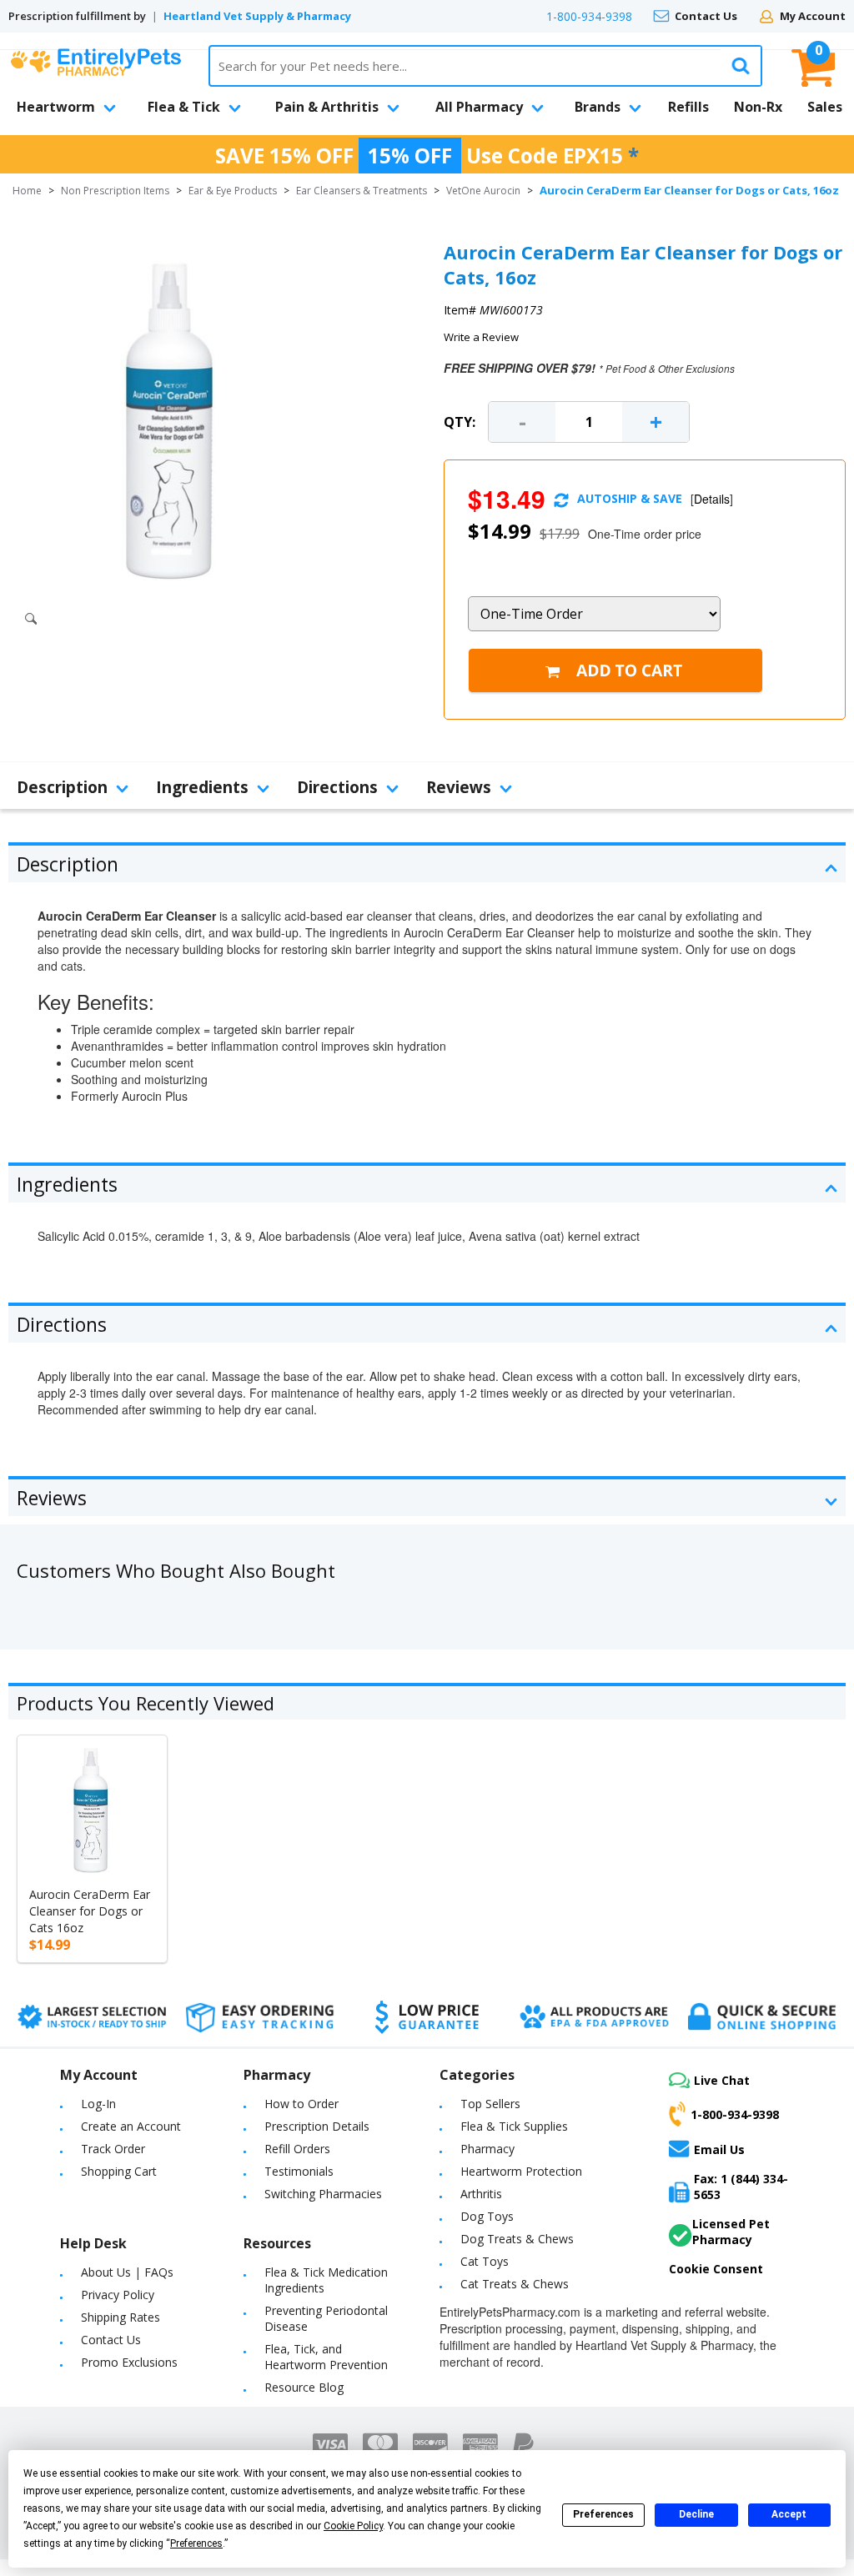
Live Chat (722, 2080)
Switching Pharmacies (323, 2194)
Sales (825, 107)
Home (27, 191)
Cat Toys (485, 2261)
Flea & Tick (184, 107)
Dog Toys (487, 2216)
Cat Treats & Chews (515, 2284)
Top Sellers (490, 2104)
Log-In (98, 2104)
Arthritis (481, 2194)
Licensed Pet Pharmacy (731, 2232)
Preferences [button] (196, 2543)
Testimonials (299, 2171)
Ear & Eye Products (233, 191)
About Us (106, 2272)
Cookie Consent (716, 2269)
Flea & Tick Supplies (514, 2126)
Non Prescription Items (115, 191)
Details (712, 499)
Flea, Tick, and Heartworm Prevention (326, 2357)
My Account (813, 16)
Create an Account (131, 2126)
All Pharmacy (479, 107)
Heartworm (56, 107)
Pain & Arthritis (327, 107)
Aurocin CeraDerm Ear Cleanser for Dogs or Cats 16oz (90, 1911)
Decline (696, 2514)
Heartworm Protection (521, 2171)
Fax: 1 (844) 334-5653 (741, 2187)
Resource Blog (304, 2387)
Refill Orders (297, 2149)
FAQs (159, 2272)
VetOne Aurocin (483, 191)
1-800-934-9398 (589, 16)
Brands (598, 107)
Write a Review (481, 337)
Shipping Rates (121, 2317)
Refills (688, 107)
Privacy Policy (118, 2295)
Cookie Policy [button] (353, 2526)
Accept (789, 2514)
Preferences (603, 2514)
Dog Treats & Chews (517, 2239)
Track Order (113, 2149)
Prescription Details (317, 2126)
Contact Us (706, 16)
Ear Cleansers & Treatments (362, 191)
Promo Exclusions (129, 2362)
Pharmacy (487, 2149)
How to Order (301, 2104)
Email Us (719, 2149)
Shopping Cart (119, 2171)
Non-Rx (758, 107)
